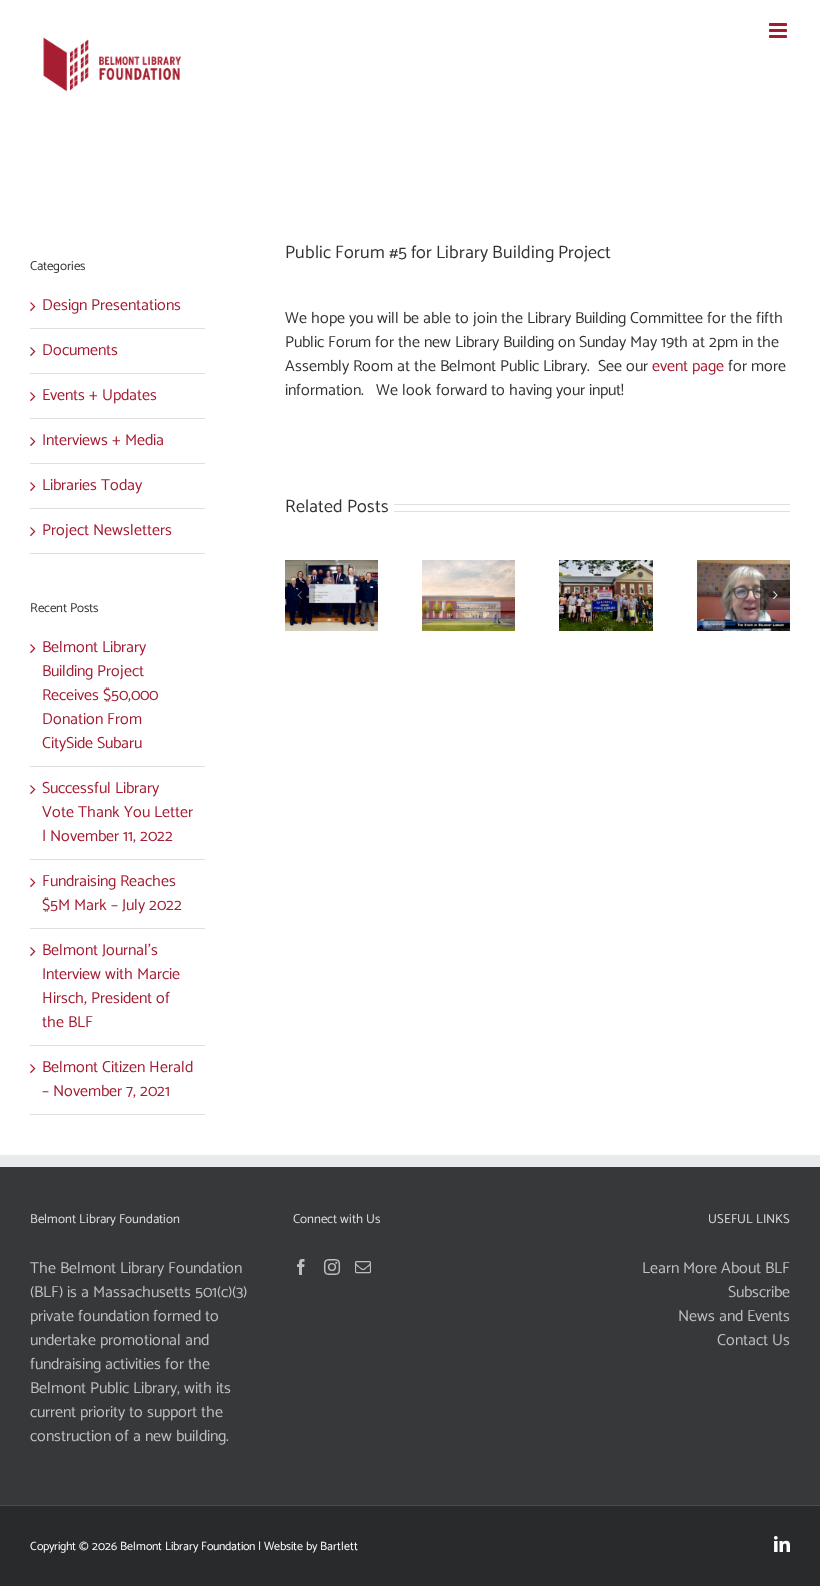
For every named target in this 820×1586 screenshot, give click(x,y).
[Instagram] (332, 1267)
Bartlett (339, 1546)
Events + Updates (99, 396)
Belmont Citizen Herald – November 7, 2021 (117, 1079)
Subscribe (759, 1293)
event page (688, 366)
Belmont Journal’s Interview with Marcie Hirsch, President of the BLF (111, 986)
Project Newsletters (107, 531)
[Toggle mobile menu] (779, 30)
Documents (80, 351)
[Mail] (363, 1267)
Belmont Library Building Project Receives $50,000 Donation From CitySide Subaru (100, 695)
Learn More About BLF (716, 1269)
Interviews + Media (103, 441)
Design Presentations (111, 306)
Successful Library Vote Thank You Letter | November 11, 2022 (117, 812)
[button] (300, 595)
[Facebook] (301, 1267)
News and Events (734, 1317)
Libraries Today (92, 486)
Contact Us (753, 1341)
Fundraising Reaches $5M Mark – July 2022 (112, 893)
